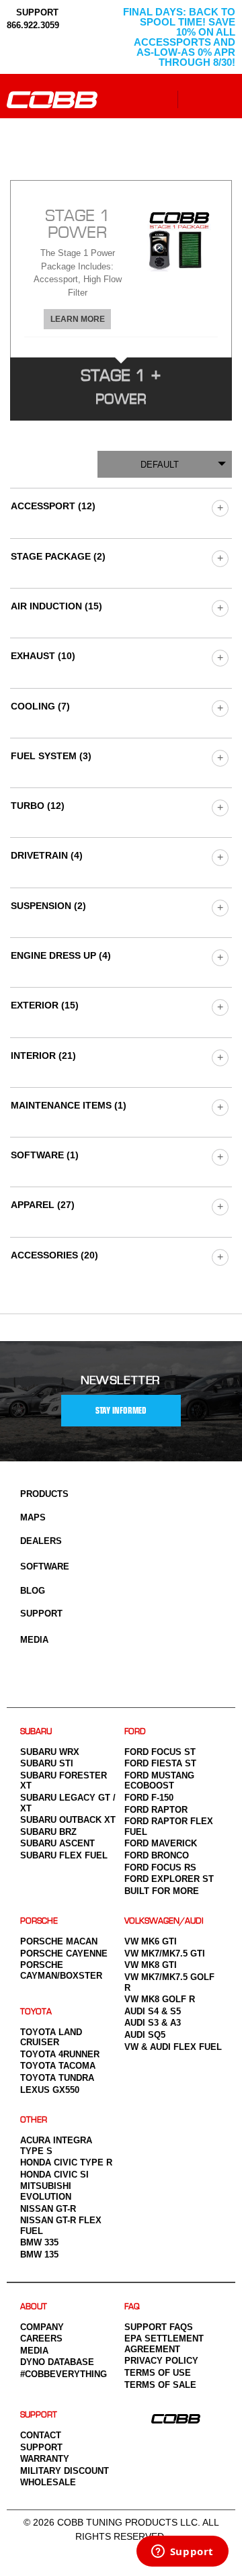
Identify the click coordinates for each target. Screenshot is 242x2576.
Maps (33, 1517)
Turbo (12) (38, 806)
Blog (33, 1591)
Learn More (78, 319)
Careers (41, 2338)
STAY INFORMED (121, 1411)
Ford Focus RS (160, 1867)
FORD (135, 1732)
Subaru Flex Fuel (64, 1855)
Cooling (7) (40, 706)
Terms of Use (158, 2373)
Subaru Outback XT (68, 1820)
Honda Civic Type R (66, 2162)
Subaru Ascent (57, 1843)
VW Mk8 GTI (151, 1965)
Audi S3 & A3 (153, 2023)
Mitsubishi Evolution (46, 2191)
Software (45, 1566)
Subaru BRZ (48, 1832)
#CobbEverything (64, 2374)
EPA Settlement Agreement (164, 2344)
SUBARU (36, 1732)
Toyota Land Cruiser (51, 2037)
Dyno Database (57, 2362)
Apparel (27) (43, 1205)
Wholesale (48, 2482)
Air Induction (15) (56, 606)
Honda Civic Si (54, 2175)
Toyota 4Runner (60, 2054)
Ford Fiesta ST (160, 1763)
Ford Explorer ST (169, 1879)
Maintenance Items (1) (69, 1105)
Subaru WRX (50, 1752)
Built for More (162, 1891)
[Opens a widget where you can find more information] (182, 2552)
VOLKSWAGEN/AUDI (164, 1921)
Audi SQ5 (145, 2035)
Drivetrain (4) (47, 855)
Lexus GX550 (50, 2090)
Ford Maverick (161, 1843)
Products (44, 1494)
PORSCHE (39, 1921)
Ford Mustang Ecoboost (159, 1781)
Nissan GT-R (48, 2209)
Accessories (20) (54, 1255)
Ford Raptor (156, 1810)
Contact (41, 2435)
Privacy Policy (161, 2361)
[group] (219, 508)
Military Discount (65, 2471)
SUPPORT (36, 12)
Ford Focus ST (160, 1752)
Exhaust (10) (43, 656)
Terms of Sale (160, 2385)
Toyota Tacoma (58, 2066)
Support (41, 1614)
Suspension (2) (48, 906)
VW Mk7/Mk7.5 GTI (165, 1954)
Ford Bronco (157, 1855)
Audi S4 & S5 (153, 2011)
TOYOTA (36, 2012)
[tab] (121, 269)
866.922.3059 (33, 25)
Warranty (45, 2459)
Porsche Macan (59, 1941)
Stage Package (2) (58, 556)
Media (34, 1640)
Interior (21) (43, 1056)
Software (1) (45, 1155)
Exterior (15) (45, 1005)
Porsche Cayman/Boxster (61, 1970)
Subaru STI (47, 1763)
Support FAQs (159, 2327)
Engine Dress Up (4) (61, 955)
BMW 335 (39, 2242)
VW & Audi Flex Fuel (173, 2047)
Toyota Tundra (57, 2078)
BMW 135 (39, 2255)
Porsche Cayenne (64, 1954)
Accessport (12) (53, 506)
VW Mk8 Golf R (160, 1999)
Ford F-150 (149, 1798)
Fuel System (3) (51, 756)
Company (42, 2327)
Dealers (41, 1541)
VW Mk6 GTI (151, 1941)
